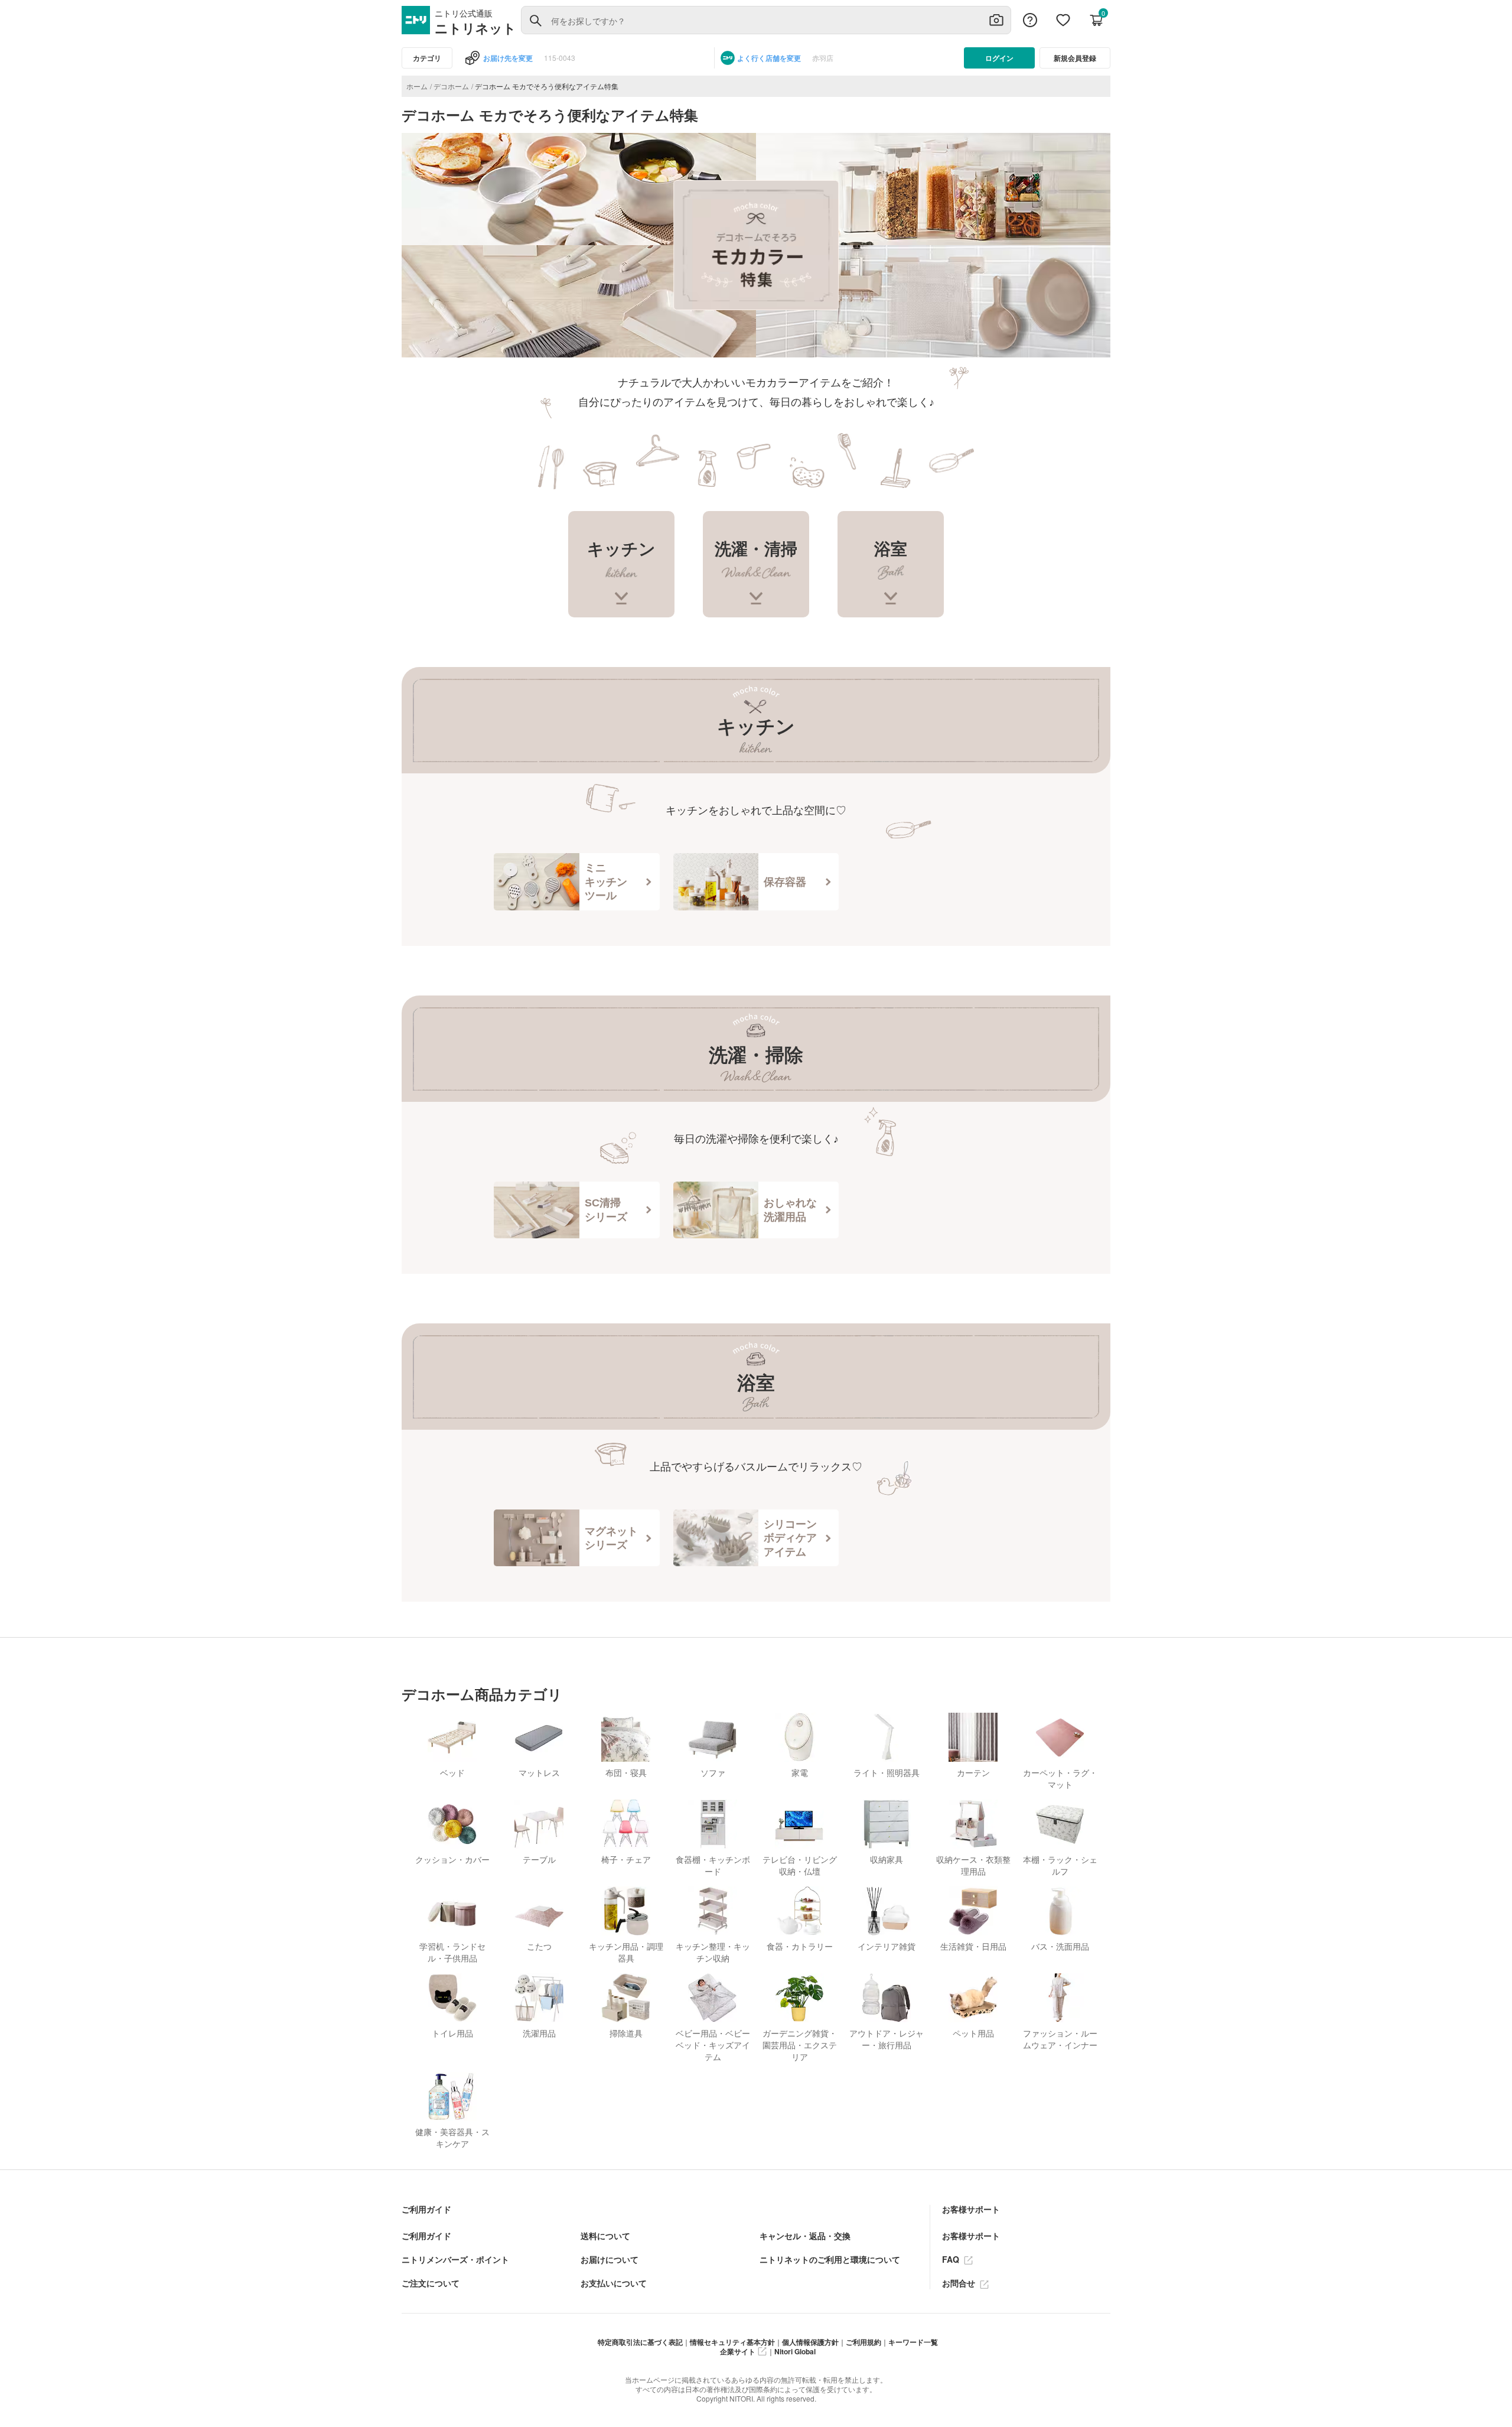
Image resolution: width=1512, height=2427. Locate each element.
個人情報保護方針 (810, 2342)
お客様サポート (971, 2236)
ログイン (999, 58)
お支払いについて (614, 2283)
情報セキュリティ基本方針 (732, 2342)
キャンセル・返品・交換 (805, 2236)
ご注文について (431, 2283)
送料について (605, 2236)
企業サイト (738, 2351)
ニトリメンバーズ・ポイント (455, 2259)
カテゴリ (427, 58)
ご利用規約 (863, 2342)
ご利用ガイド (426, 2236)
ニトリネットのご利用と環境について (830, 2259)
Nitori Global (795, 2351)
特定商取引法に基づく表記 (640, 2342)
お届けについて (610, 2259)
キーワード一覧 (913, 2342)
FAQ (952, 2259)
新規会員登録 (1075, 58)
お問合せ (960, 2283)
